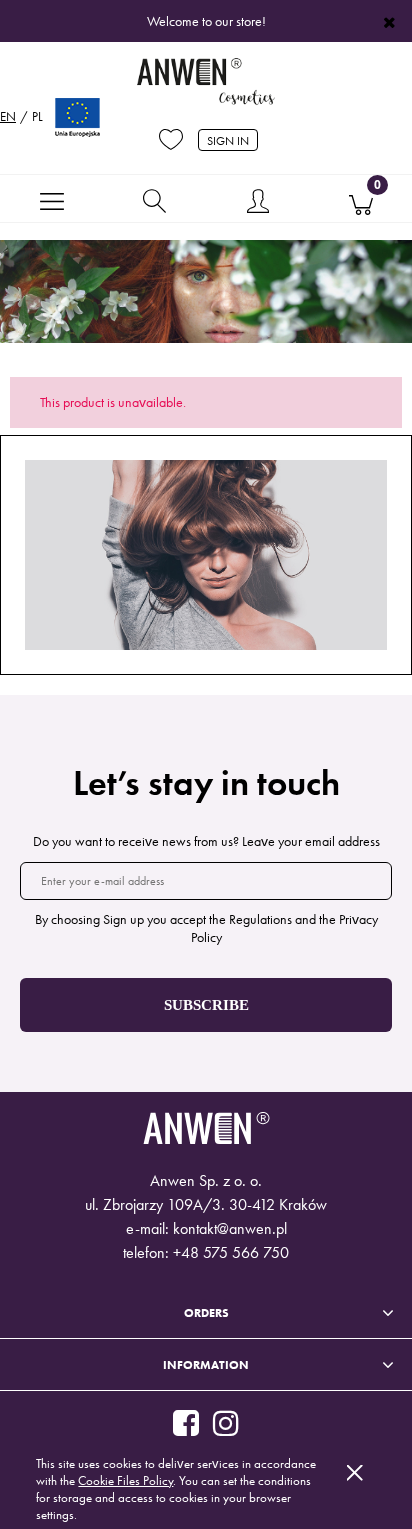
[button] (51, 200)
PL (37, 116)
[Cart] (360, 200)
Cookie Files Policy (125, 1480)
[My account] (257, 203)
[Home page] (206, 83)
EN (8, 116)
